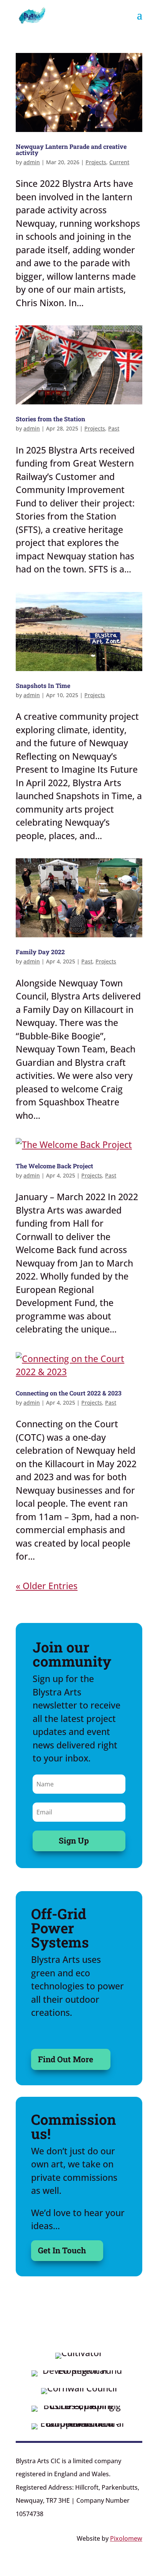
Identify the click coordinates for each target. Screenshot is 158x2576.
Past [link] (114, 428)
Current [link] (119, 162)
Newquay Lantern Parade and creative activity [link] (71, 149)
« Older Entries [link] (47, 1586)
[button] (140, 20)
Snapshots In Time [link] (43, 685)
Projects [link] (96, 162)
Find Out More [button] (66, 2059)
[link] (32, 14)
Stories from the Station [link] (50, 419)
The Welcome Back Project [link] (54, 1166)
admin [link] (32, 162)
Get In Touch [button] (62, 2250)
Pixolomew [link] (126, 2538)
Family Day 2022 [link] (40, 952)
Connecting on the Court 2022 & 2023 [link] (69, 1393)
